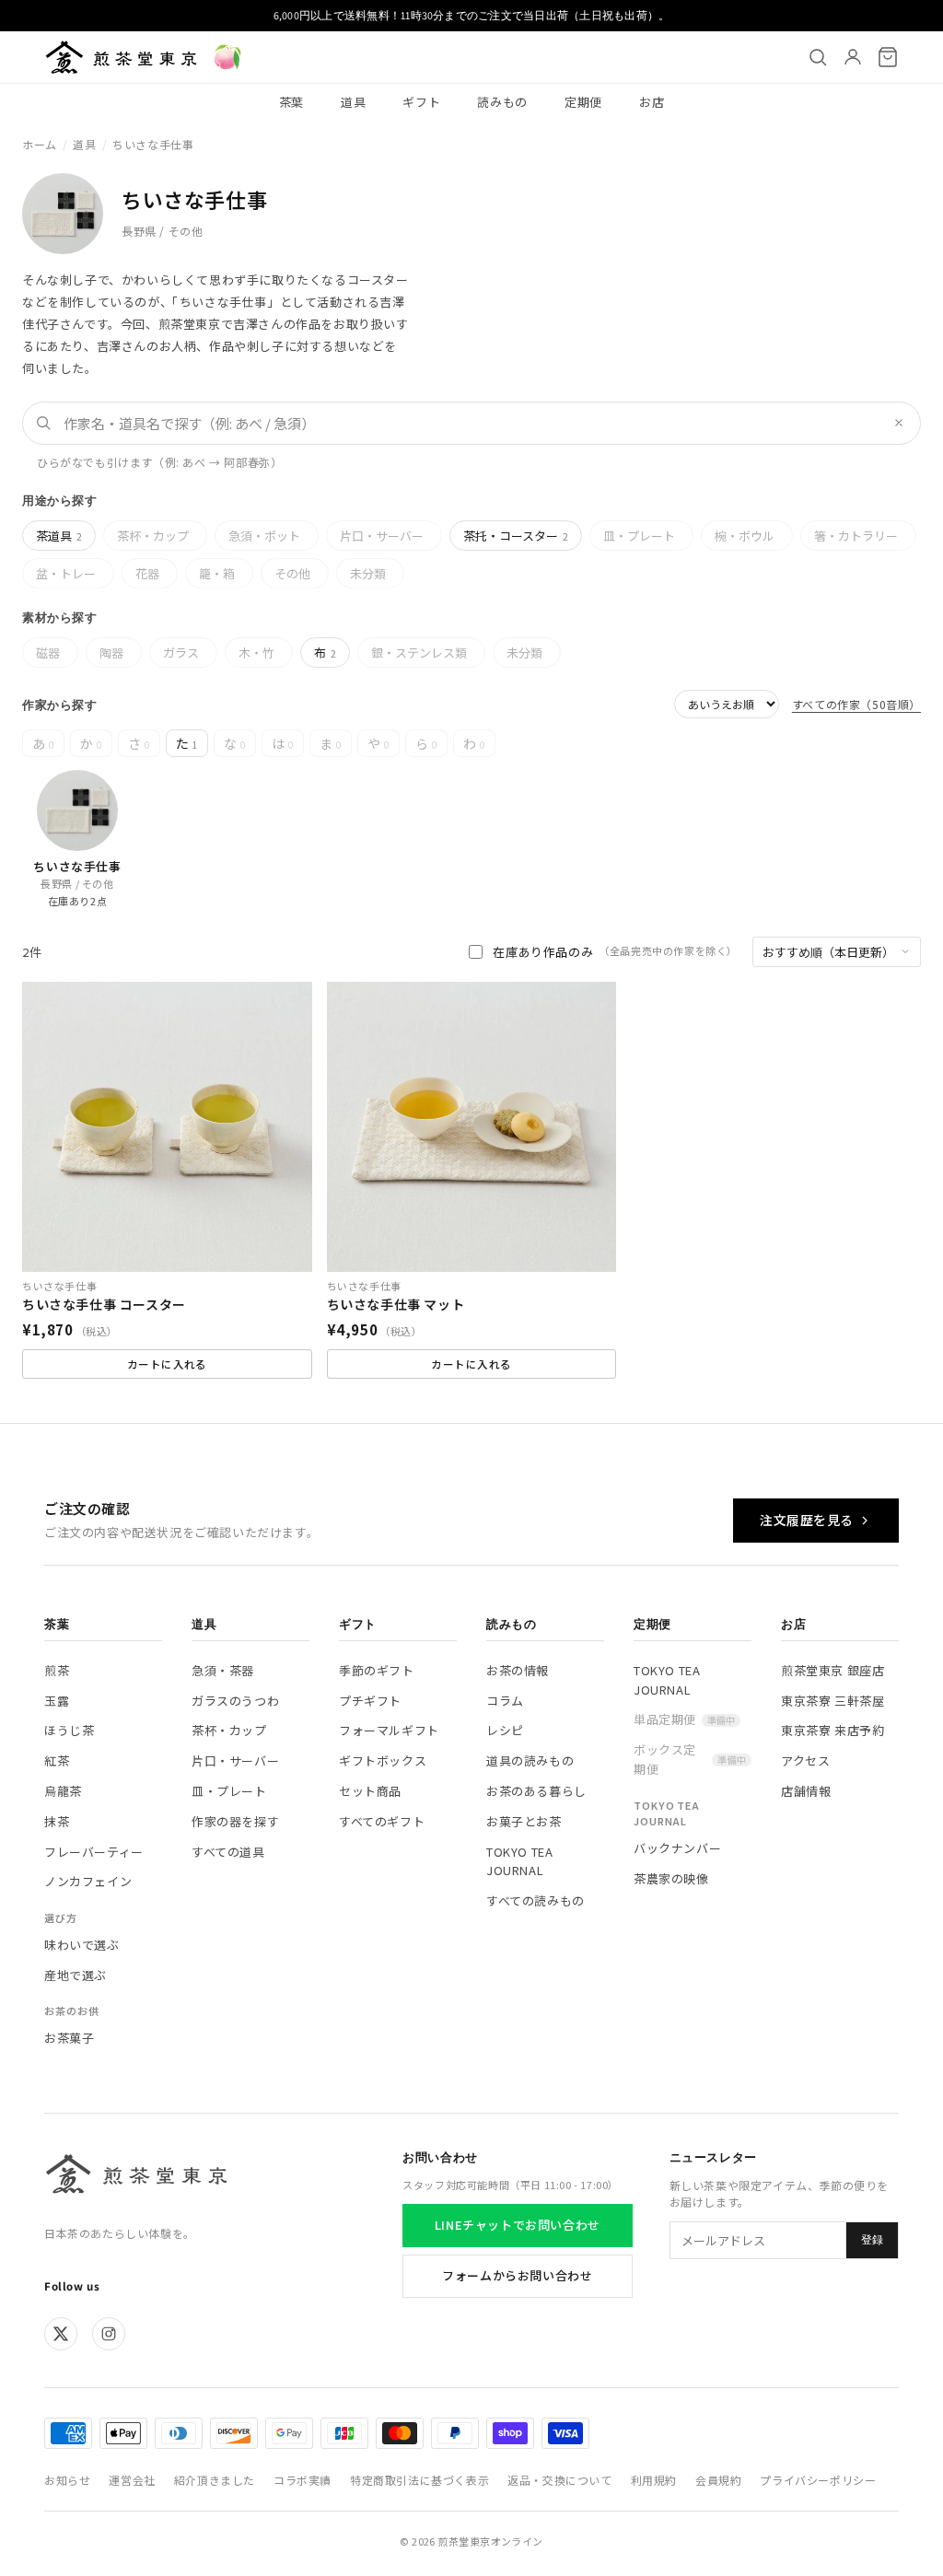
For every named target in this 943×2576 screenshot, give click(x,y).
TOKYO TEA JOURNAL (519, 1861)
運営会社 (132, 2480)
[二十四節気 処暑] (227, 57)
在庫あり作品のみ (615, 952)
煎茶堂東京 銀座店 (832, 1670)
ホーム (40, 144)
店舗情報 (806, 1791)
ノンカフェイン (88, 1881)
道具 (353, 102)
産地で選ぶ (76, 1975)
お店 (652, 102)
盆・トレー (66, 573)
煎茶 (57, 1670)
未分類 (368, 573)
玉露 (57, 1701)
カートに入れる (167, 1364)
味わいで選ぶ (82, 1945)
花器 (147, 573)
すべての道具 (228, 1852)
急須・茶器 (223, 1670)
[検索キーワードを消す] (899, 423)
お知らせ (67, 2480)
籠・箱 (217, 573)
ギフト (421, 102)
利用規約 (654, 2480)
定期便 (583, 102)
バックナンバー (677, 1848)
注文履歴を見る (807, 1520)
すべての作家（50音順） (856, 704)
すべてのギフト (382, 1821)
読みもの (502, 102)
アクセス (805, 1760)
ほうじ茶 (69, 1730)
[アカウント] (853, 57)
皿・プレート (639, 536)
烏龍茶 (63, 1791)
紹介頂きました (215, 2480)
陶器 (111, 653)
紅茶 (57, 1760)
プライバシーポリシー (818, 2480)
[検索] (818, 57)
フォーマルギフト (389, 1730)
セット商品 (370, 1791)
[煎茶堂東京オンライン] (121, 57)
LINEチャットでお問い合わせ (518, 2225)
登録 (872, 2240)
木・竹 (256, 653)
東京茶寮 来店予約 (832, 1730)
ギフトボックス (383, 1760)
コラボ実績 (303, 2480)
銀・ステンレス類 (419, 653)
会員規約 (718, 2480)
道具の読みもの (530, 1760)
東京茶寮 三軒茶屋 (832, 1701)
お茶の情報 (518, 1670)
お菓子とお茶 (524, 1821)
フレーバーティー (94, 1852)
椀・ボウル (745, 536)
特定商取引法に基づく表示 (419, 2480)
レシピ (505, 1730)
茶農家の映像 (671, 1878)
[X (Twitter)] (61, 2334)
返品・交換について (559, 2480)
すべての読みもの (536, 1900)
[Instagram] (109, 2334)
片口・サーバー (382, 536)
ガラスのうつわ (235, 1701)
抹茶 (57, 1821)
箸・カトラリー (856, 536)
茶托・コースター (516, 536)
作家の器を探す (235, 1821)
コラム (505, 1701)
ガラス (181, 653)
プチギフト (370, 1701)
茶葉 (291, 102)
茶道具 (59, 536)
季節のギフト (377, 1670)
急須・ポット (264, 536)
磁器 (48, 653)
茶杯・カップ (153, 536)
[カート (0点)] (888, 57)
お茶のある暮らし (536, 1791)
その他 (292, 573)
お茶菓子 (69, 2038)
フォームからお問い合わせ (517, 2275)
